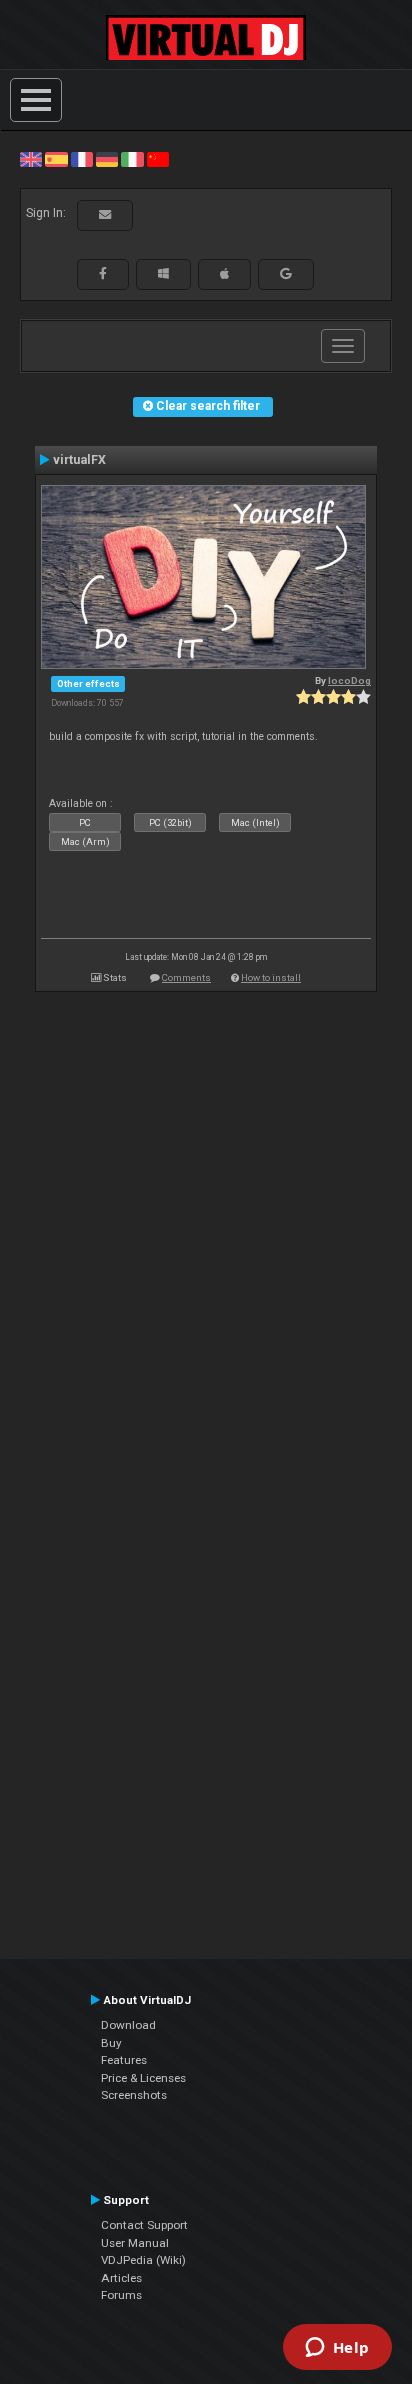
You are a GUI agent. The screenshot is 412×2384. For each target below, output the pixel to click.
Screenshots (134, 2095)
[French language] (82, 159)
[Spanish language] (56, 159)
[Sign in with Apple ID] (224, 274)
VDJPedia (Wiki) (143, 2260)
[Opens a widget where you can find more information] (337, 2349)
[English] (31, 159)
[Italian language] (132, 159)
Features (124, 2060)
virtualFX (79, 460)
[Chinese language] (158, 159)
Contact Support (144, 2225)
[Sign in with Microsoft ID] (163, 274)
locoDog (349, 680)
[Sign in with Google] (286, 274)
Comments (186, 977)
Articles (121, 2278)
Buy (111, 2043)
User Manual (135, 2243)
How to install (271, 977)
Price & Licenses (143, 2078)
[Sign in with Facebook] (103, 274)
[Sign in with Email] (105, 215)
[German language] (107, 159)
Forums (121, 2295)
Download (128, 2025)
